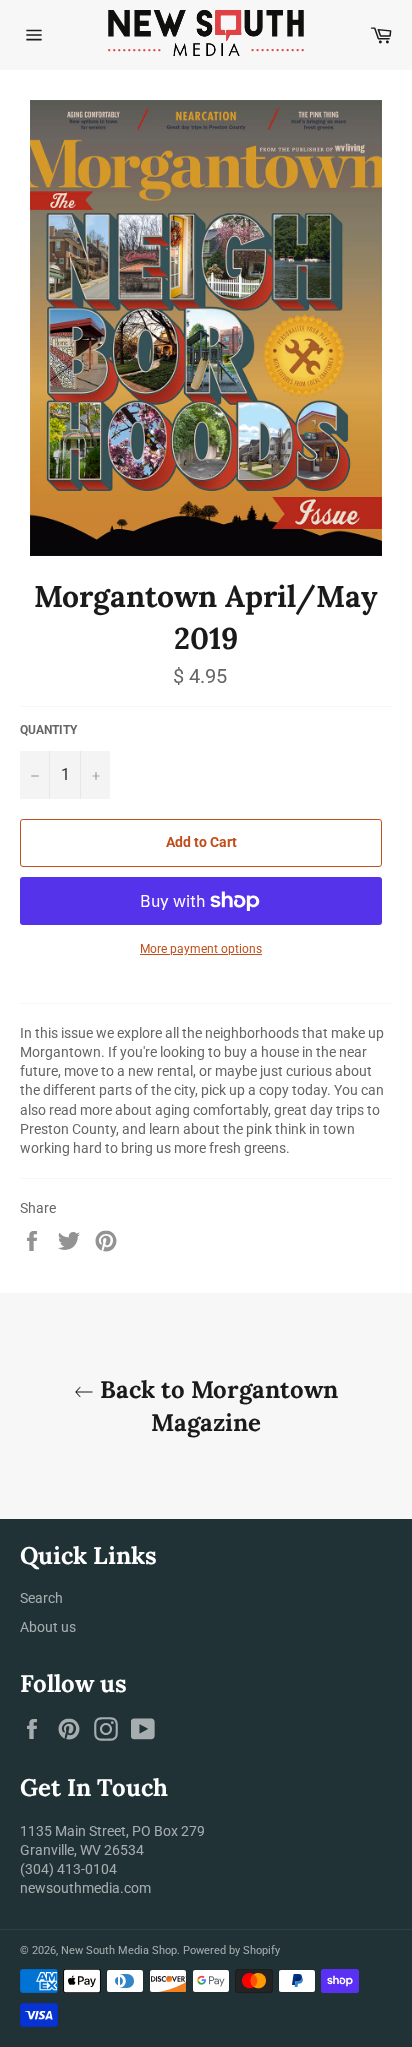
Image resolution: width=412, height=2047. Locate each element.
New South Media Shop (119, 1950)
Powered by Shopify (231, 1950)
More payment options (201, 949)
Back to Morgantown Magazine (216, 1406)
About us (48, 1627)
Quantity (48, 730)
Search (41, 1598)
